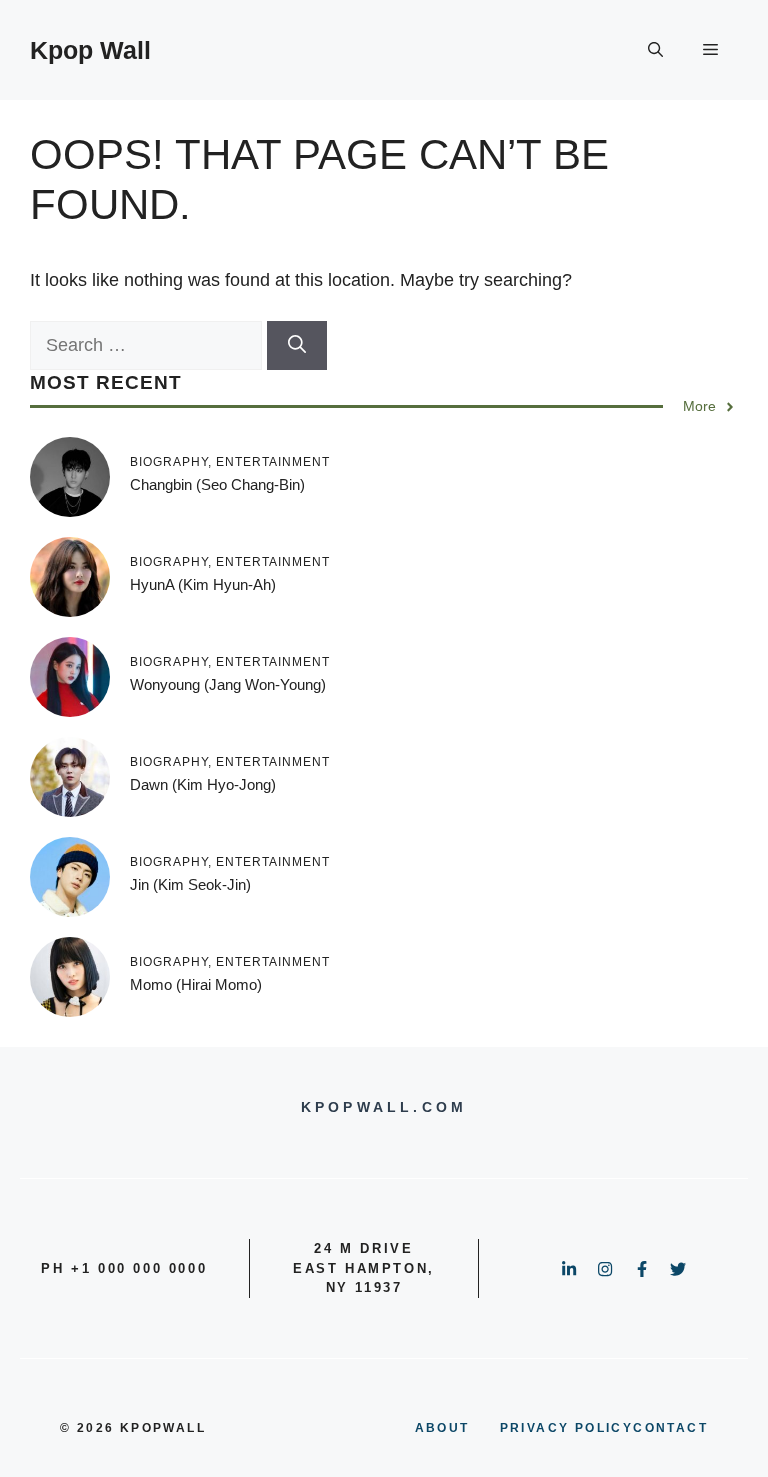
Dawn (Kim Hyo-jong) (203, 784)
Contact (670, 1428)
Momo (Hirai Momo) (196, 984)
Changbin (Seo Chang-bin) (217, 484)
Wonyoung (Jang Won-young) (228, 684)
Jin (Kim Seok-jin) (190, 884)
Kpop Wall (90, 50)
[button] (655, 50)
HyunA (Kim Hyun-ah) (203, 584)
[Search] (297, 345)
